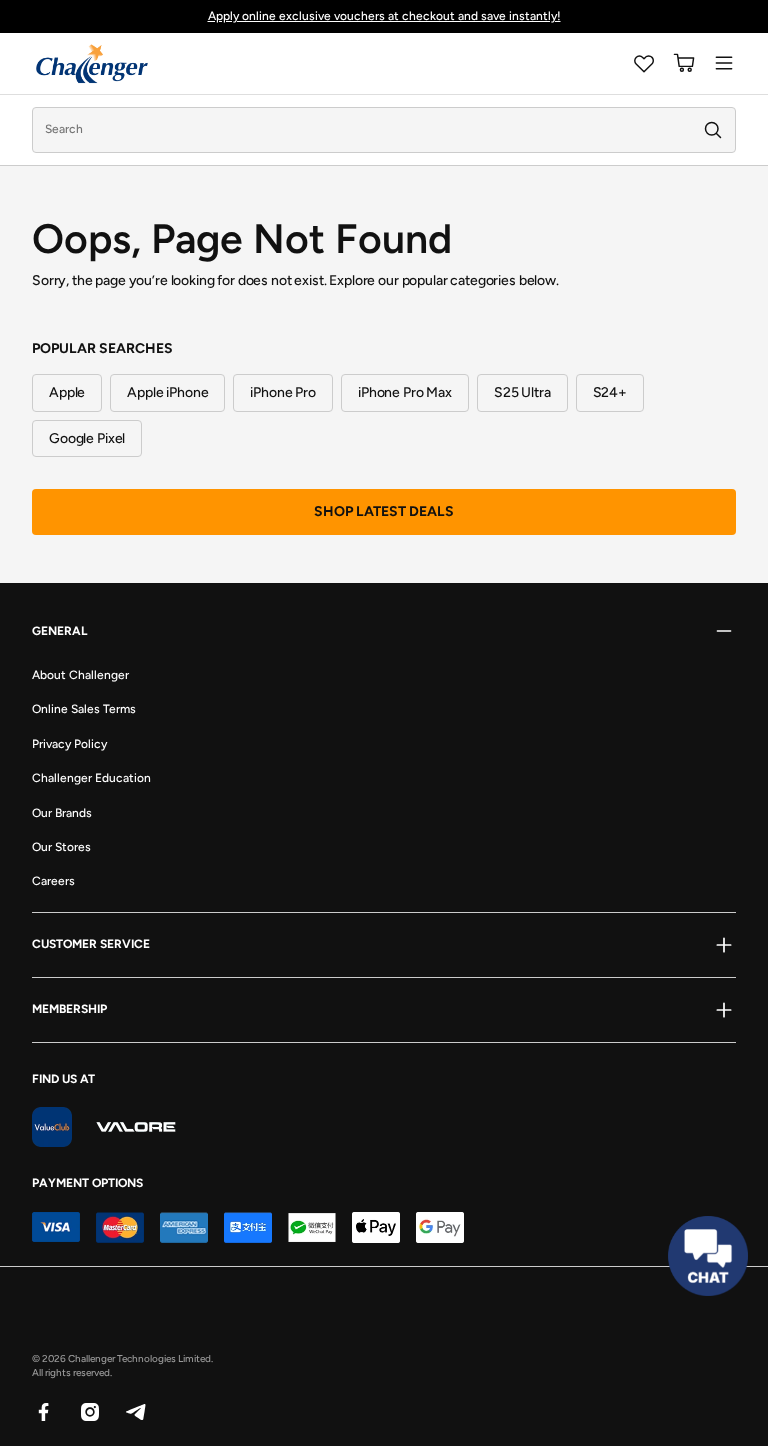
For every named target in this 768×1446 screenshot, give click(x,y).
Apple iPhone (167, 392)
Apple (67, 392)
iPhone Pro (283, 392)
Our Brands (62, 813)
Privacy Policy (69, 744)
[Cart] (684, 63)
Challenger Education (91, 778)
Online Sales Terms (84, 709)
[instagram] (89, 1411)
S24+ (610, 392)
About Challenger (80, 675)
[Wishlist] (644, 63)
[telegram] (135, 1411)
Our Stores (61, 847)
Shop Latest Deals (384, 511)
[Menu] (724, 63)
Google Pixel (87, 438)
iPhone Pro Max (405, 392)
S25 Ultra (522, 392)
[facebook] (43, 1411)
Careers (53, 881)
